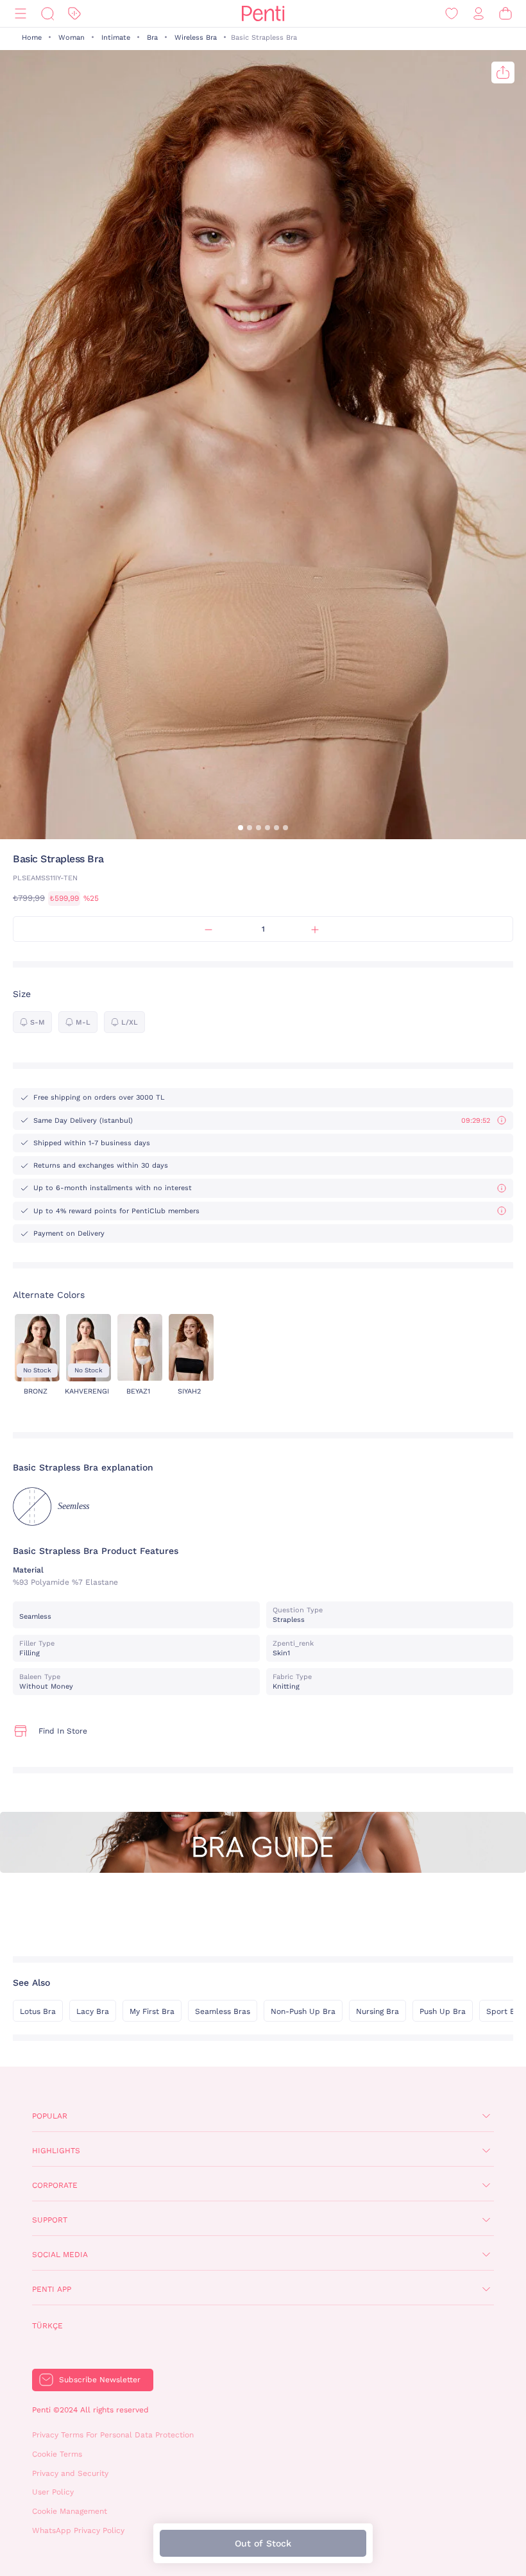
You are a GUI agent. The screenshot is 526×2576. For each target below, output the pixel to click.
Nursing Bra (378, 2011)
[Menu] (21, 14)
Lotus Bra (38, 2011)
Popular (50, 2116)
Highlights (56, 2151)
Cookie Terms (57, 2454)
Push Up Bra (443, 2011)
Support (50, 2220)
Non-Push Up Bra (303, 2011)
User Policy (53, 2492)
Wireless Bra (196, 38)
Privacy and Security (70, 2473)
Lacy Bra (93, 2011)
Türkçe (47, 2326)
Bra (152, 38)
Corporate (55, 2185)
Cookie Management (70, 2511)
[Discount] (74, 14)
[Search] (47, 14)
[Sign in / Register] (479, 14)
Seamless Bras (223, 2011)
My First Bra (152, 2011)
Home (32, 38)
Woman (72, 38)
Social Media (60, 2255)
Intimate (116, 38)
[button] (241, 828)
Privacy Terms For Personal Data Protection (113, 2435)
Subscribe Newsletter (100, 2380)
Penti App (52, 2289)
